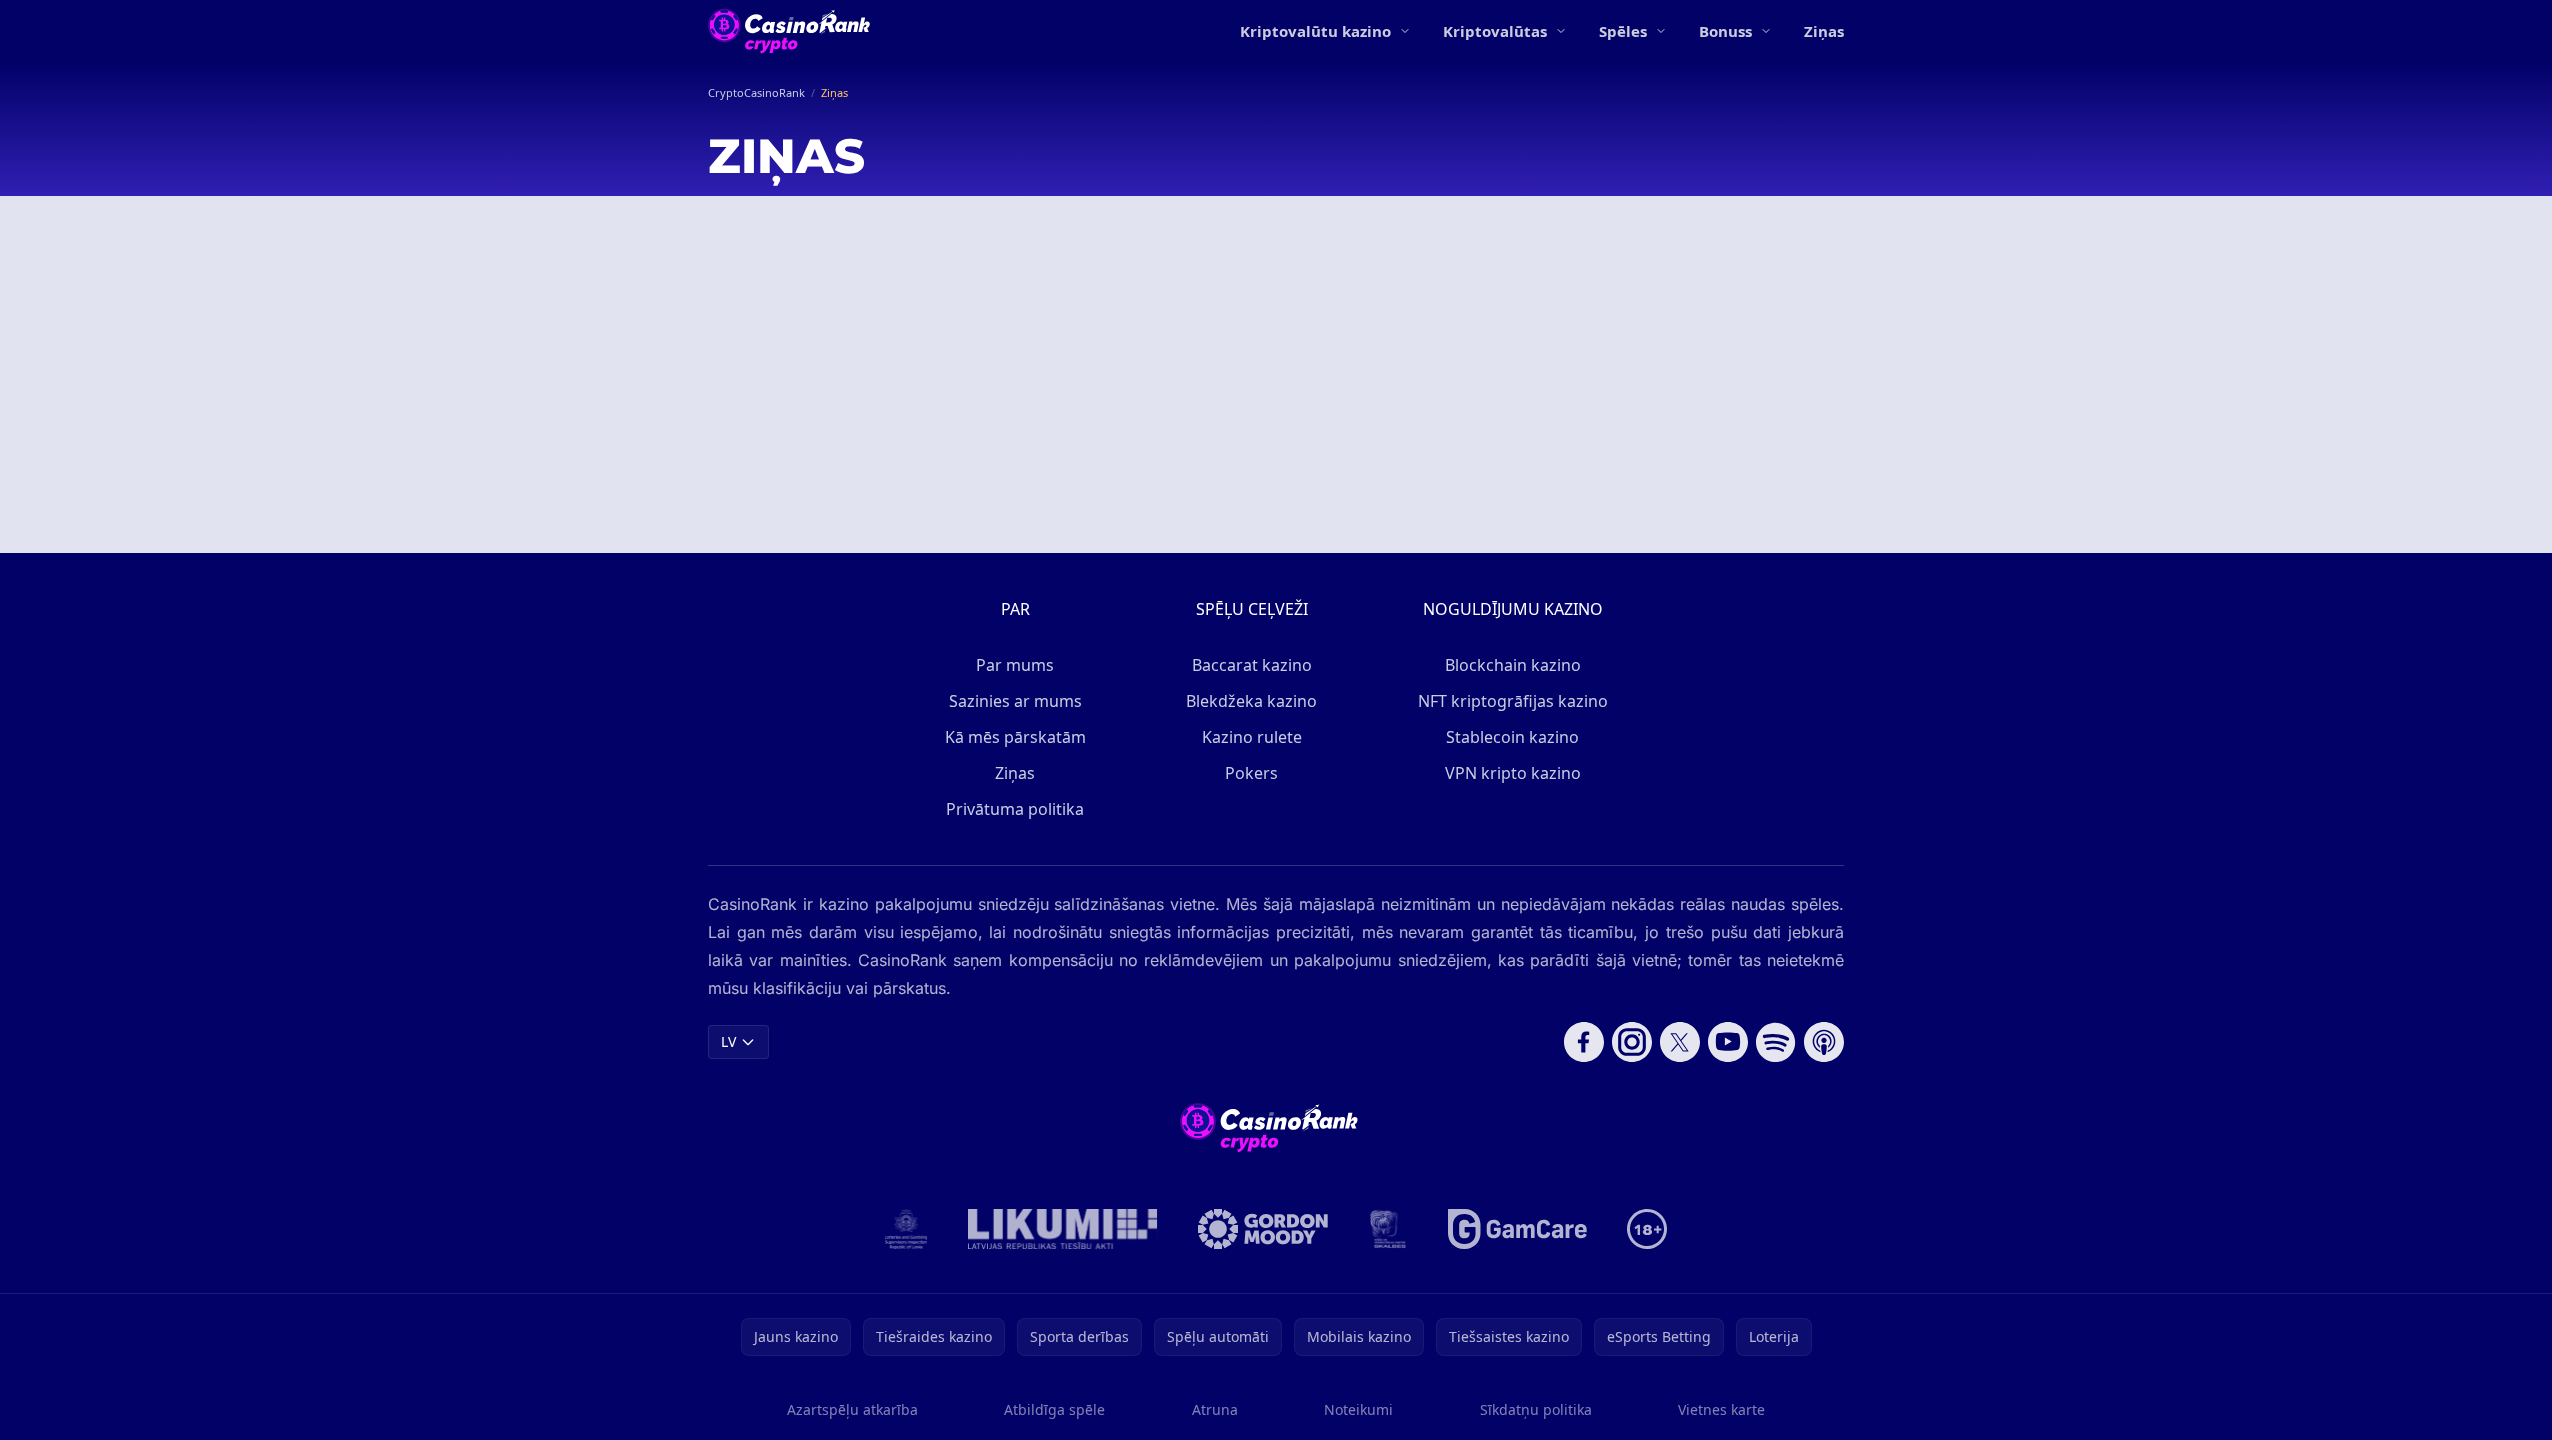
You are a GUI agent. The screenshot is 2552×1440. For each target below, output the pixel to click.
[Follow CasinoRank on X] (1680, 1042)
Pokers (1251, 773)
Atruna (1215, 1409)
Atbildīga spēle (1054, 1409)
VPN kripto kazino (1513, 773)
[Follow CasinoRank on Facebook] (1584, 1042)
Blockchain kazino (1513, 665)
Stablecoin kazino (1512, 737)
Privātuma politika (1015, 809)
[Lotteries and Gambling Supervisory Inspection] (906, 1229)
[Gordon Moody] (1263, 1229)
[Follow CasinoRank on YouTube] (1728, 1042)
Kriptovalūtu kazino (1315, 31)
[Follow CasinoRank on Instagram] (1632, 1042)
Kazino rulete (1252, 737)
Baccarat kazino (1252, 665)
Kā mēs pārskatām (1015, 737)
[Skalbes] (1388, 1229)
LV (728, 1041)
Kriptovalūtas (1495, 31)
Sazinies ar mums (1015, 701)
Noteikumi (1358, 1409)
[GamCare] (1517, 1229)
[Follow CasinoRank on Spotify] (1776, 1042)
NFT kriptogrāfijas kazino (1513, 701)
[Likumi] (1063, 1229)
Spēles (1623, 31)
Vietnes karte (1721, 1409)
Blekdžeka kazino (1251, 701)
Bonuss (1725, 31)
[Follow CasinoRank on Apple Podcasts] (1824, 1042)
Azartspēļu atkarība (852, 1409)
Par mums (1015, 665)
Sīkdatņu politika (1536, 1409)
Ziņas (1824, 31)
